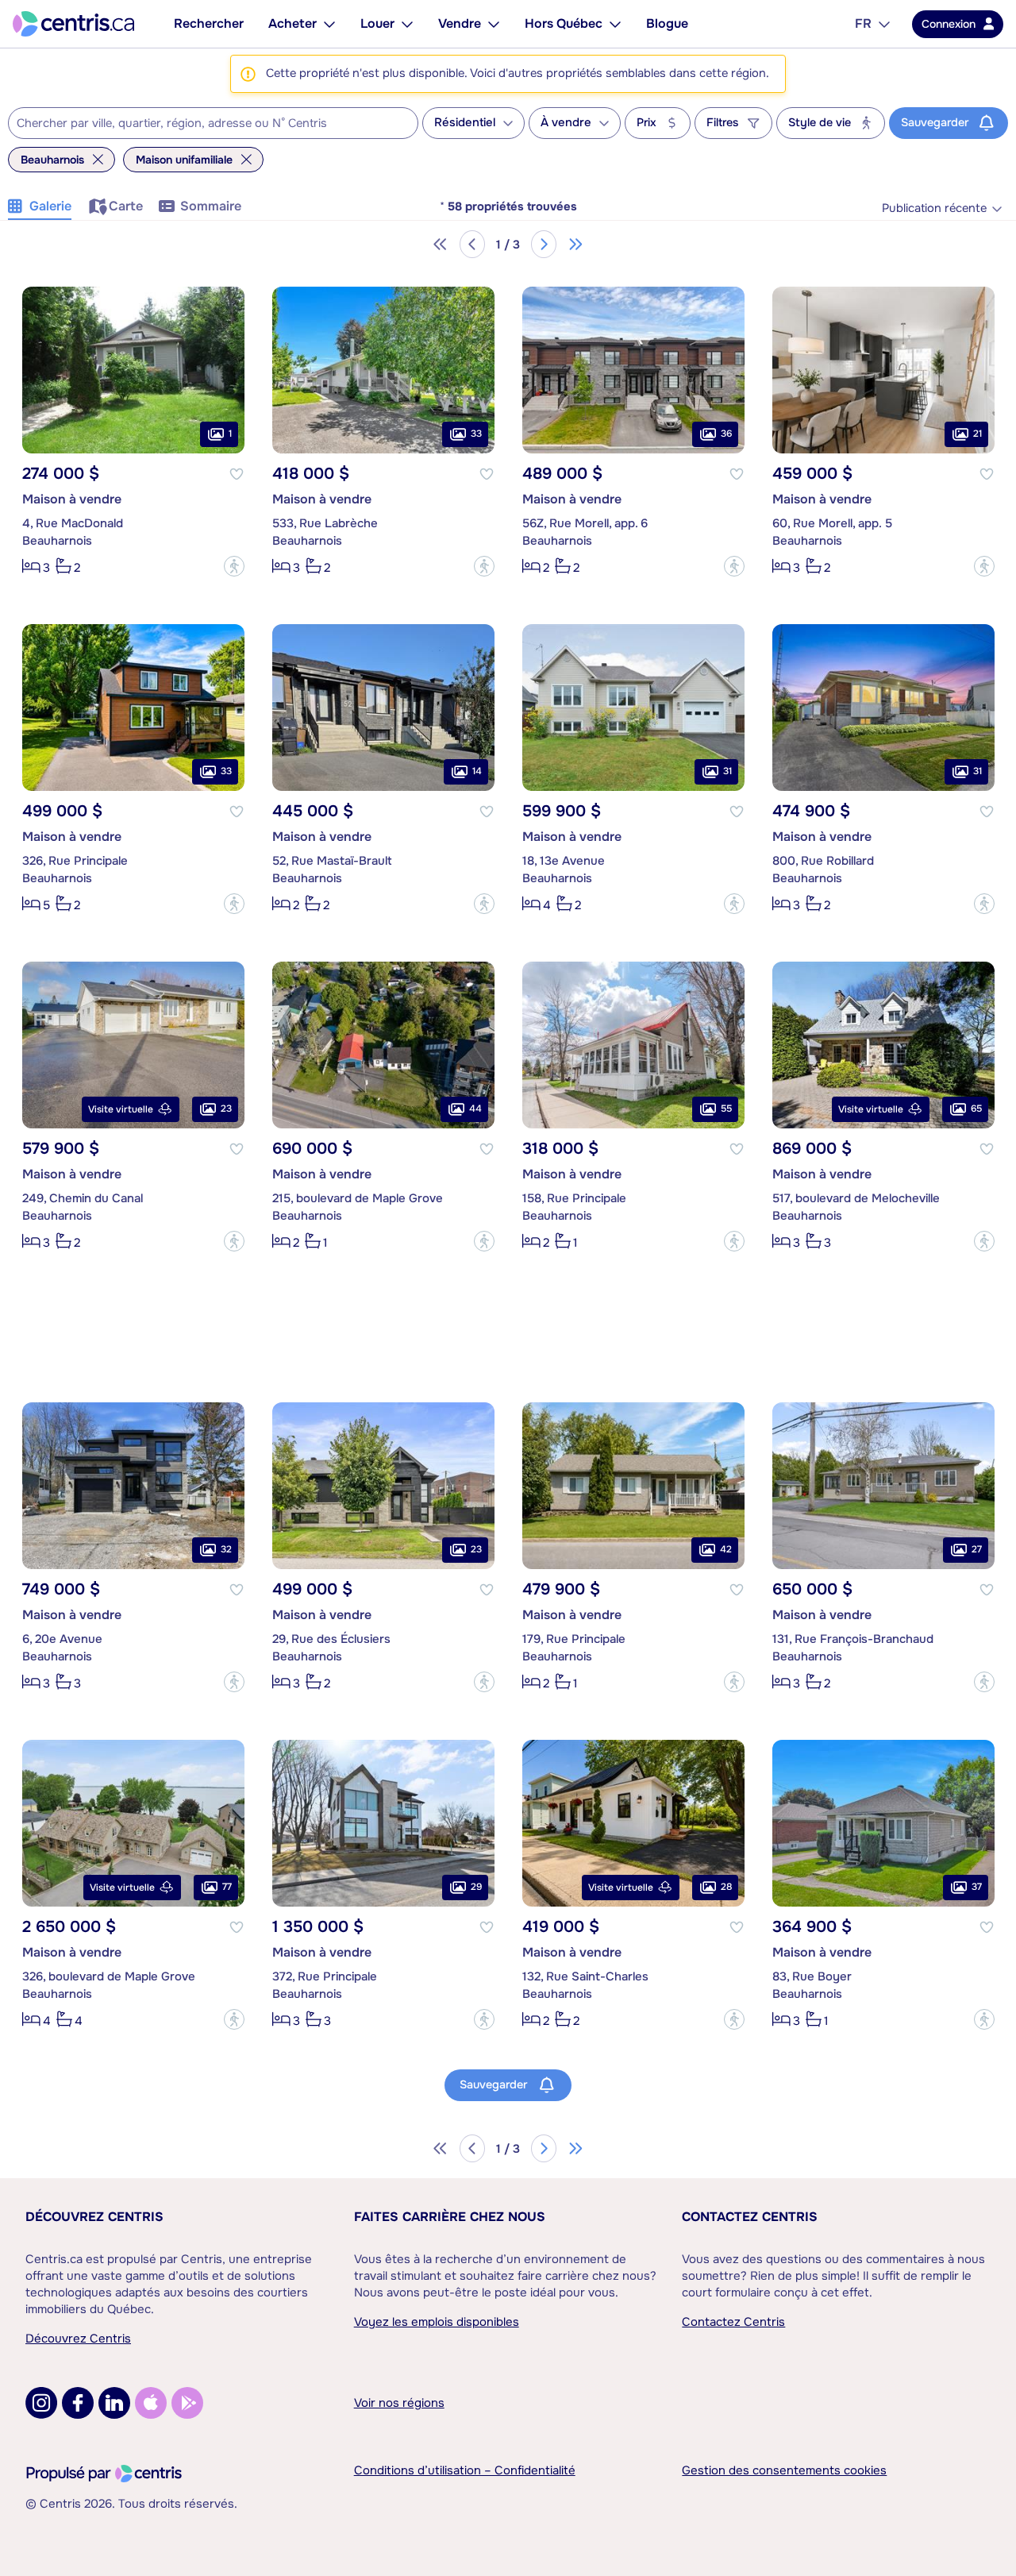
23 (226, 1109)
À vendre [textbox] (566, 123)
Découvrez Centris (94, 2217)
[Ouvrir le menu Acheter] (329, 24)
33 (476, 434)
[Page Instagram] (41, 2403)
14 (477, 771)
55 (726, 1109)
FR (863, 23)
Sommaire (211, 206)
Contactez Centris (750, 2217)
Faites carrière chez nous (450, 2217)
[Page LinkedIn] (114, 2403)
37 (977, 1887)
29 (476, 1887)
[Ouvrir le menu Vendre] (494, 24)
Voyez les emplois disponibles (437, 2322)
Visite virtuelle (121, 1109)
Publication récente (934, 208)
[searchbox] (203, 124)
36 (726, 434)
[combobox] (213, 123)
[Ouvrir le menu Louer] (407, 24)
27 (977, 1549)
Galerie (50, 206)
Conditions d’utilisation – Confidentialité (465, 2470)
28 (726, 1887)
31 (727, 771)
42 (726, 1549)
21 (978, 434)
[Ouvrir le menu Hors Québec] (615, 24)
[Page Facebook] (78, 2403)
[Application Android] (187, 2403)
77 (227, 1887)
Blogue (667, 23)
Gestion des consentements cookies (784, 2470)
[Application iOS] (151, 2403)
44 (475, 1109)
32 (226, 1549)
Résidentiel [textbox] (465, 123)
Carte (126, 206)
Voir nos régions (399, 2403)
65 (976, 1109)
